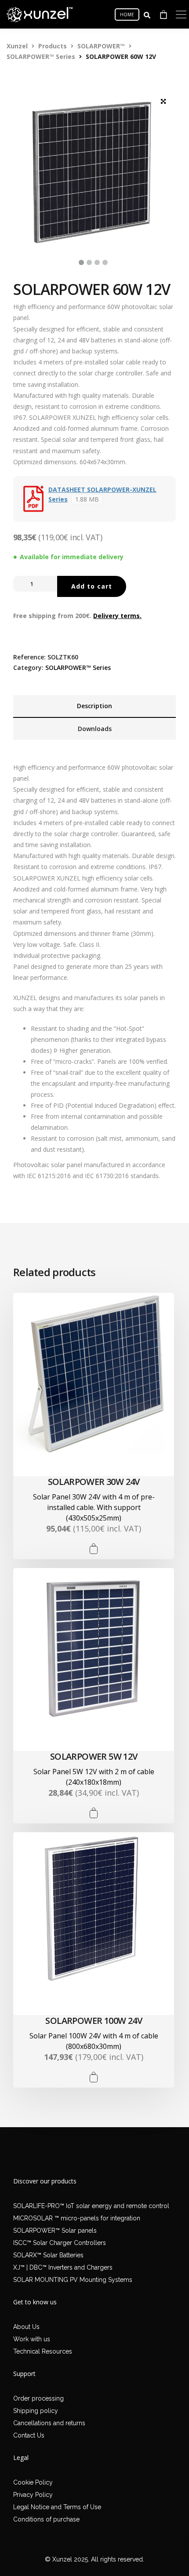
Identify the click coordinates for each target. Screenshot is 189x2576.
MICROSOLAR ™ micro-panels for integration (77, 2218)
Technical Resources (43, 2351)
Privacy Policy (33, 2495)
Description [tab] (94, 706)
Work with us (32, 2339)
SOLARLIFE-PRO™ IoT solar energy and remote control (91, 2206)
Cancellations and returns (49, 2423)
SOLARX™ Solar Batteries (48, 2255)
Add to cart (92, 586)
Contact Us (29, 2435)
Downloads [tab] (95, 729)
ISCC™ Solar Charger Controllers (60, 2243)
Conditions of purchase (46, 2519)
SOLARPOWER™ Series (78, 668)
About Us (26, 2327)
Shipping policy (36, 2411)
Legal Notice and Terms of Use (57, 2507)
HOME (127, 15)
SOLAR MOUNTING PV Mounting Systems (73, 2280)
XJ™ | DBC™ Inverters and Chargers (63, 2267)
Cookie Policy (33, 2482)
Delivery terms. (117, 616)
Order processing (38, 2398)
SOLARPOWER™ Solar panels (55, 2230)
